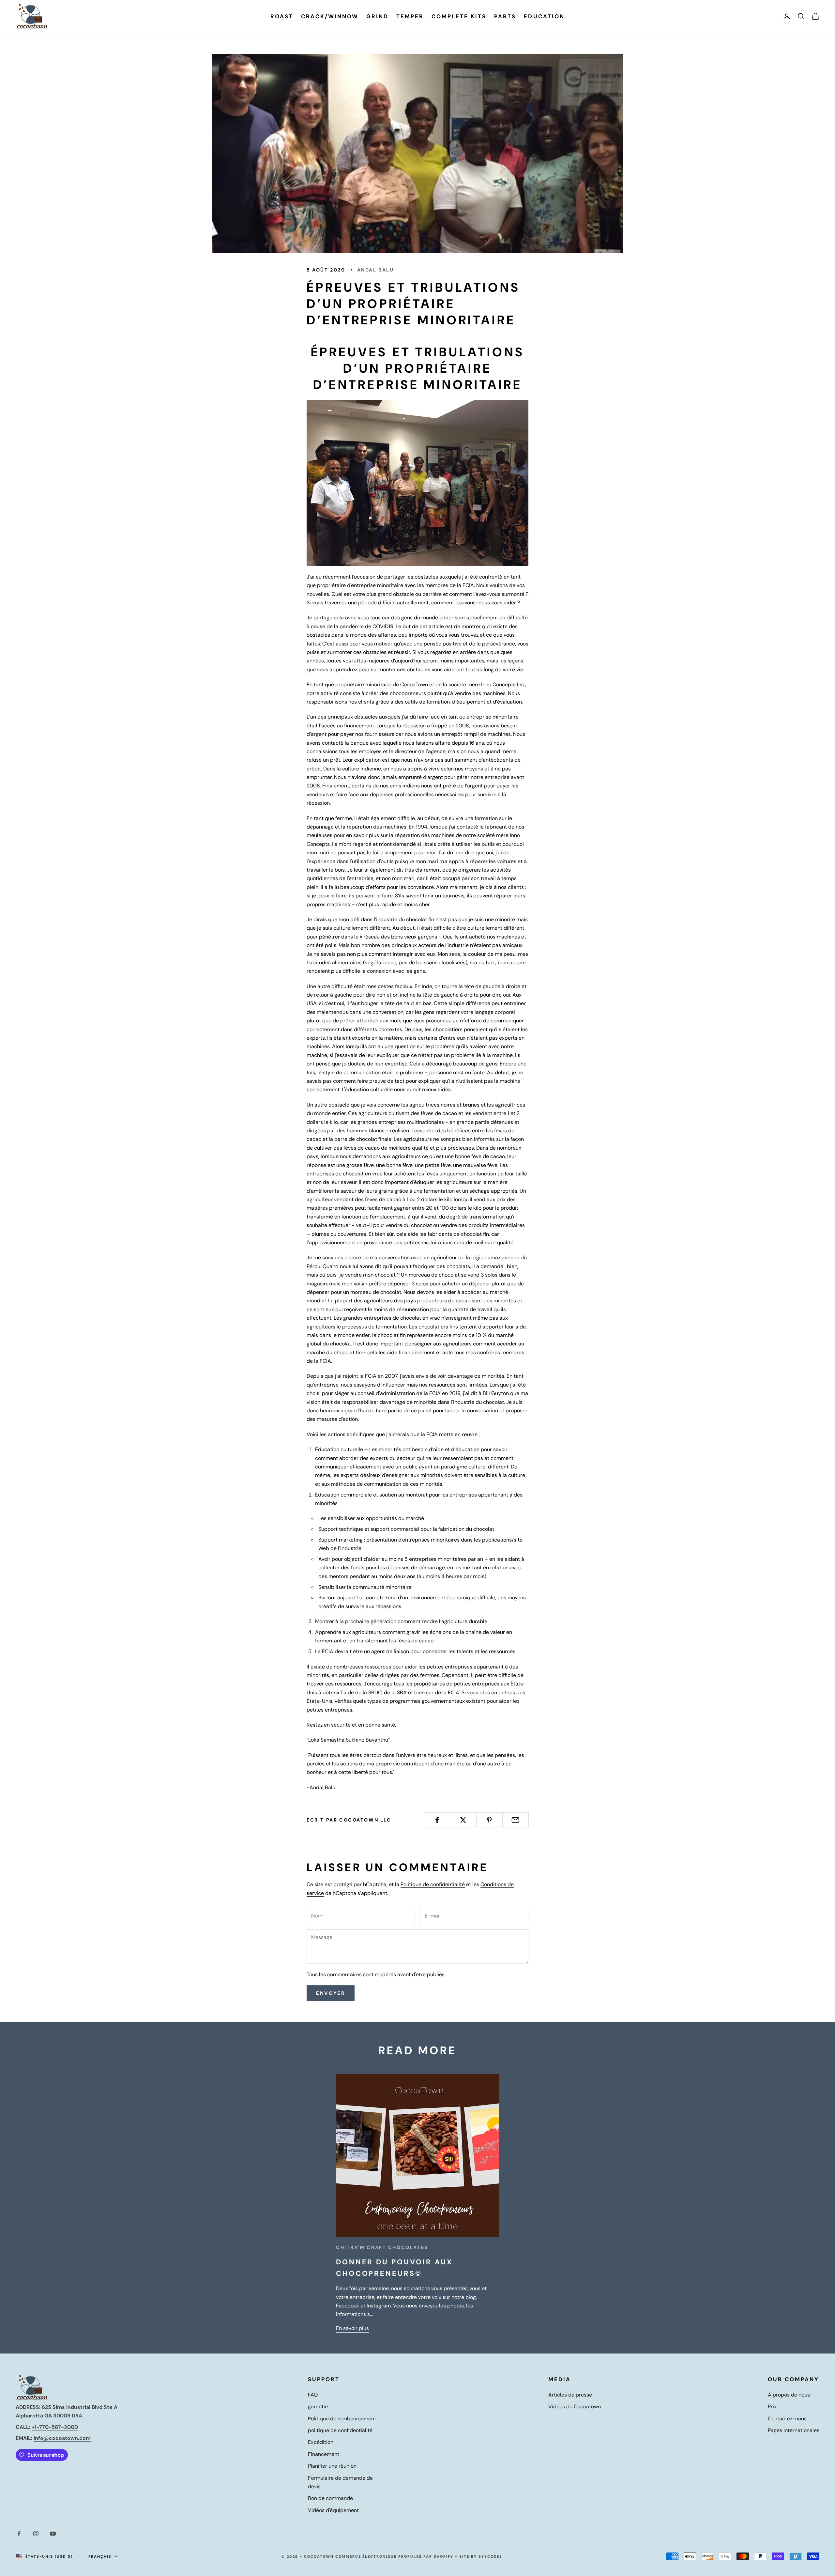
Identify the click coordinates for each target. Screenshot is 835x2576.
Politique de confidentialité (433, 1884)
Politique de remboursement (342, 2419)
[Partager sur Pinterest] (489, 1820)
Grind (377, 16)
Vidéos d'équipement (333, 2510)
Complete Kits (459, 16)
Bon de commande (330, 2498)
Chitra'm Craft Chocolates (382, 2247)
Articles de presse (570, 2395)
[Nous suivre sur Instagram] (36, 2534)
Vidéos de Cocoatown (575, 2406)
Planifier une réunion (332, 2466)
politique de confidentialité (340, 2430)
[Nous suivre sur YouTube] (53, 2534)
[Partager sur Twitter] (463, 1820)
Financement (324, 2454)
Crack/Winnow (330, 16)
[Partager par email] (516, 1820)
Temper (410, 16)
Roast (282, 16)
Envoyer (331, 1993)
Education (544, 16)
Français (100, 2556)
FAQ (313, 2395)
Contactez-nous (787, 2419)
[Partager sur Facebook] (437, 1820)
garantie (318, 2406)
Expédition (321, 2442)
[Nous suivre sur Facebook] (19, 2534)
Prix (772, 2406)
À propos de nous (789, 2395)
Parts (505, 16)
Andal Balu (376, 270)
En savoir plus (352, 2328)
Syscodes (491, 2556)
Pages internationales (794, 2430)
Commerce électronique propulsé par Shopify (394, 2556)
